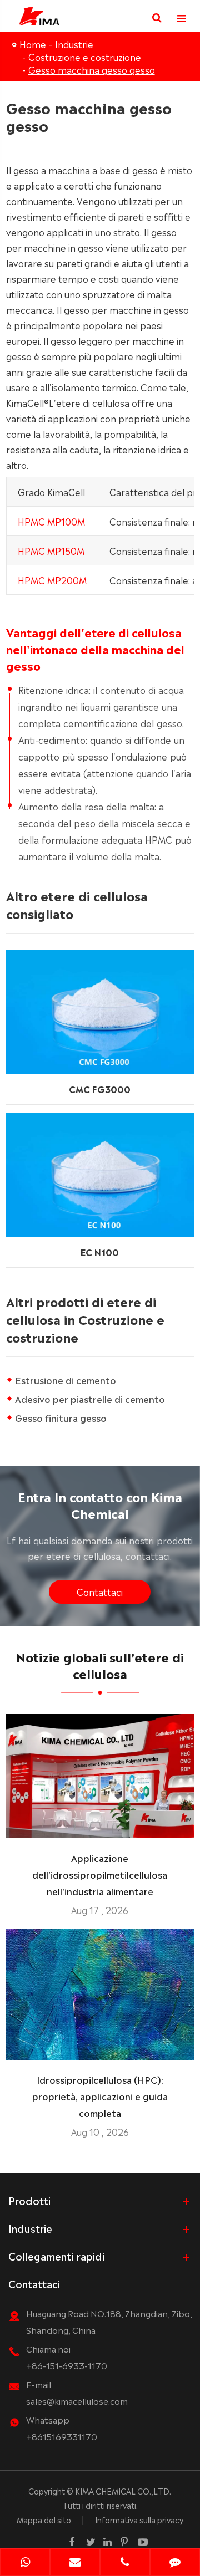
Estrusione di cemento (66, 1380)
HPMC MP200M (52, 580)
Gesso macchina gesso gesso (92, 69)
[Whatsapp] (25, 2563)
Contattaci (100, 1591)
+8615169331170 (62, 2436)
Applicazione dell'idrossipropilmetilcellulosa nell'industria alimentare (100, 1874)
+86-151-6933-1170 (67, 2365)
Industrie (74, 44)
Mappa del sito (44, 2519)
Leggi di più (100, 1825)
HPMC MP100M (51, 521)
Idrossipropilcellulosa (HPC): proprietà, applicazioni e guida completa (100, 2096)
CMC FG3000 (100, 1089)
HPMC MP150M (51, 550)
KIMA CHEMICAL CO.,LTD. (123, 2491)
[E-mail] (75, 2563)
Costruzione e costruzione (85, 57)
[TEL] (125, 2563)
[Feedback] (175, 2563)
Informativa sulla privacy (139, 2519)
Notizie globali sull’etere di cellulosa (100, 1664)
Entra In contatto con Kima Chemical (100, 1504)
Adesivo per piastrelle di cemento (90, 1399)
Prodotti (29, 2200)
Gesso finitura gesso (61, 1417)
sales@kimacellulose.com (77, 2401)
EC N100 (100, 1252)
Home (33, 44)
